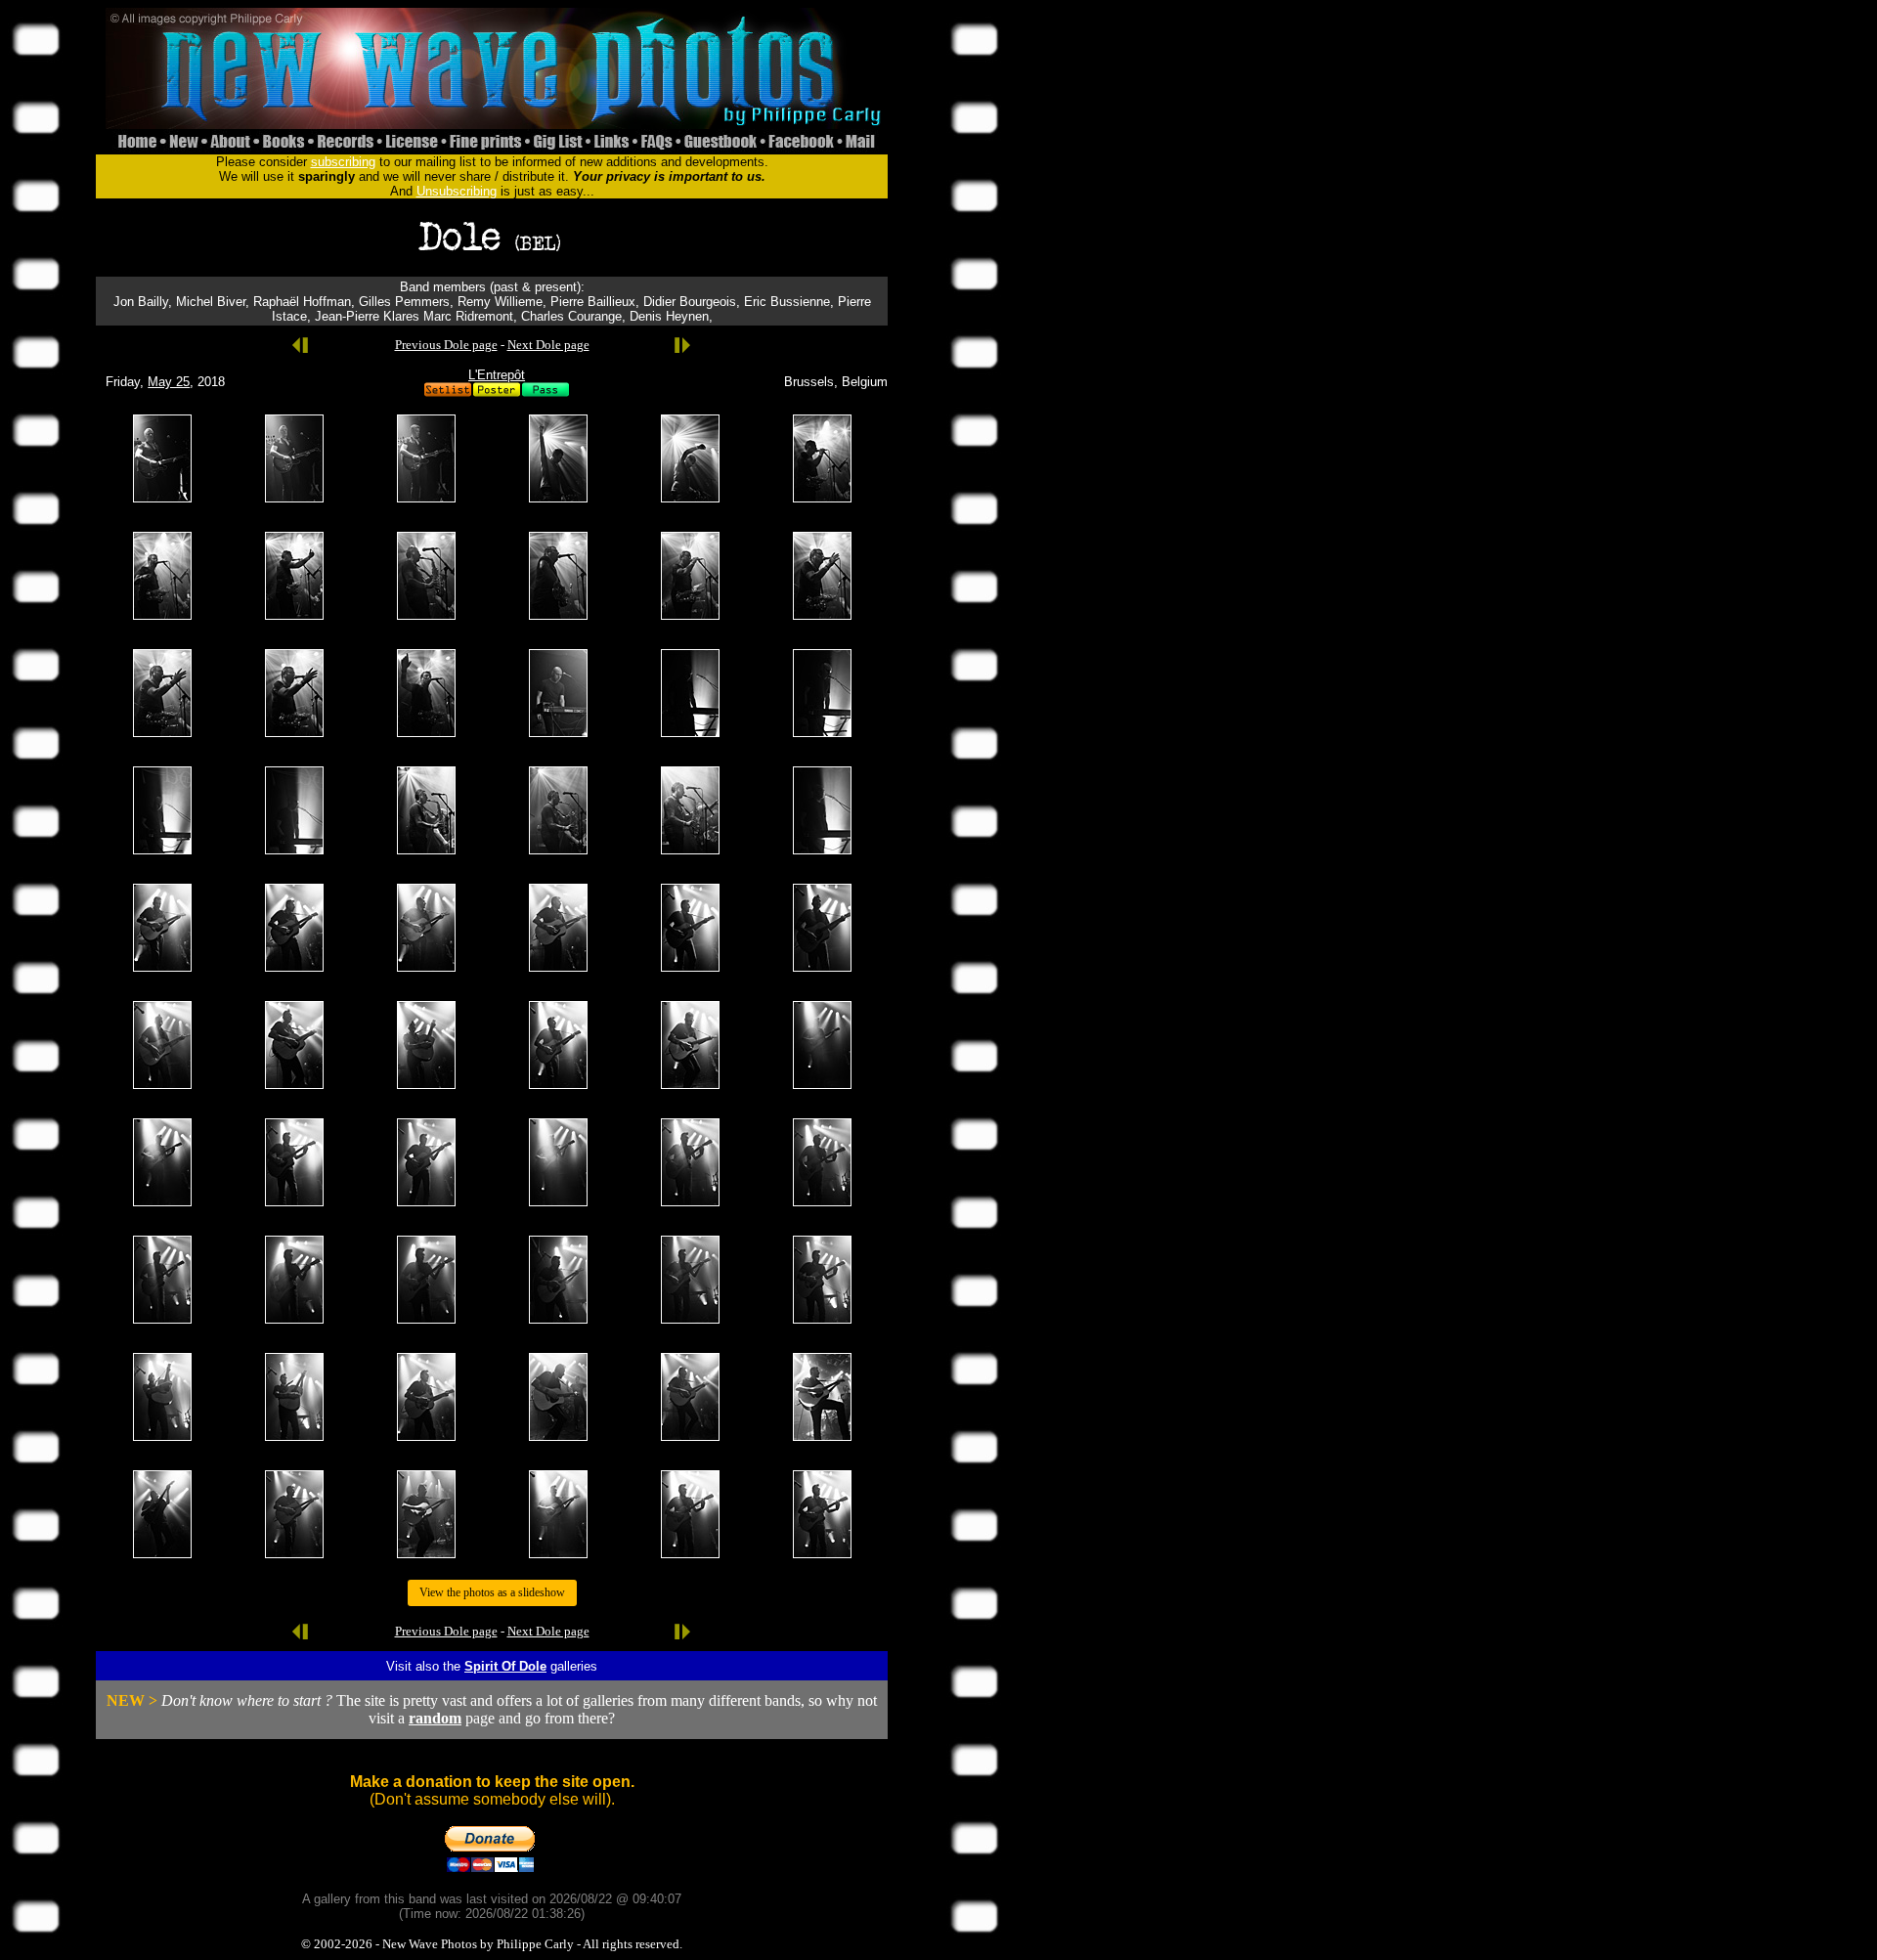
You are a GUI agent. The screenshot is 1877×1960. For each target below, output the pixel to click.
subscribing (343, 162)
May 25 (169, 382)
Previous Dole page (446, 345)
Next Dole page (548, 345)
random (435, 1718)
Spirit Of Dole (505, 1666)
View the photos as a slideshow (492, 1592)
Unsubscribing (457, 191)
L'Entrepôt (497, 375)
